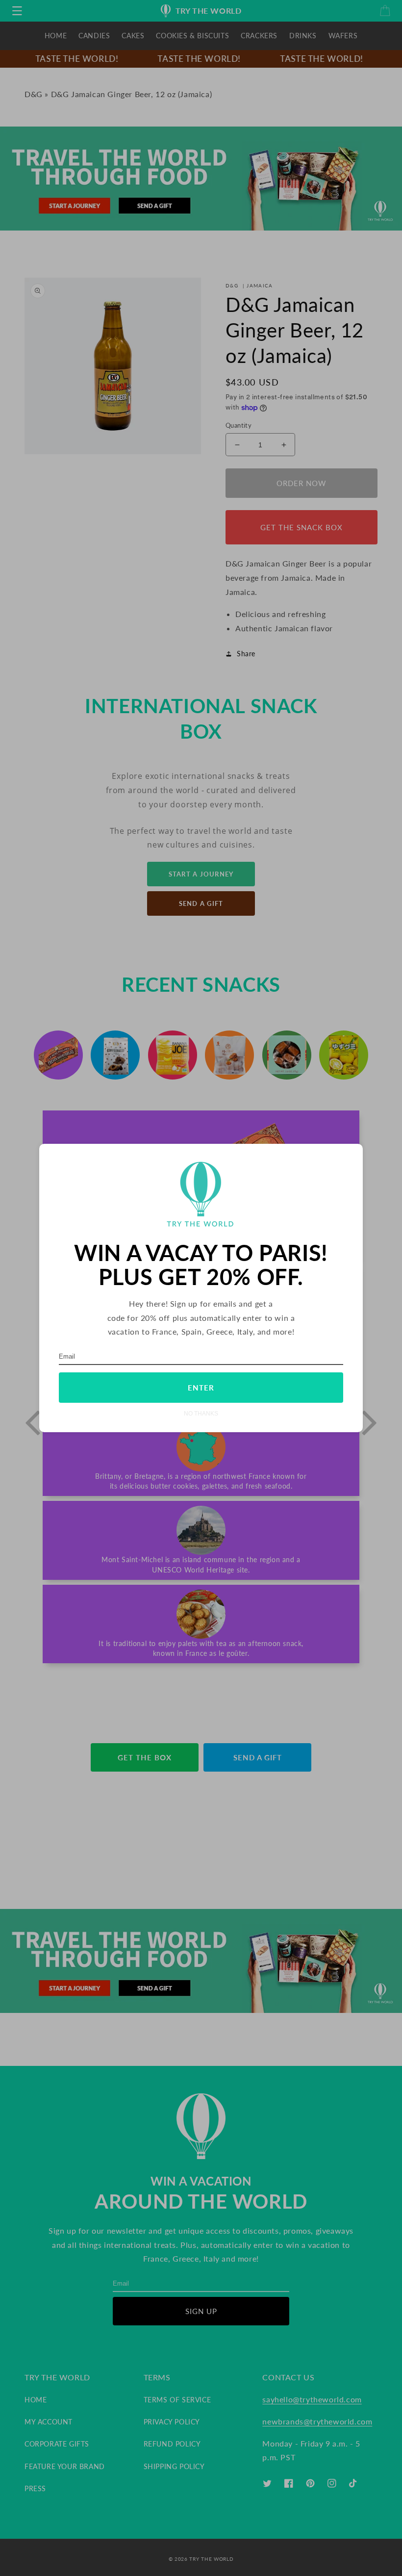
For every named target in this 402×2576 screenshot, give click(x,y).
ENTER (201, 1388)
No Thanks (201, 1413)
